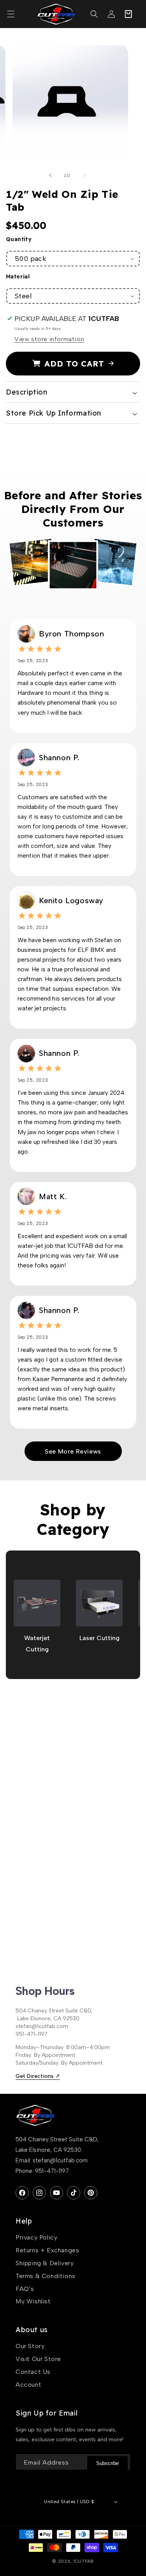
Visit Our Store (38, 2359)
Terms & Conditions (46, 2276)
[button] (15, 14)
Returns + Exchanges (47, 2250)
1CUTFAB (84, 2561)
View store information (49, 339)
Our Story (30, 2346)
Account (28, 2385)
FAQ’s (25, 2289)
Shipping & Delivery (45, 2263)
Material (18, 277)
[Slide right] (84, 175)
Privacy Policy (36, 2237)
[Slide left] (50, 175)
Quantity (19, 239)
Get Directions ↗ (38, 2076)
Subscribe (107, 2463)
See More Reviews (73, 1451)
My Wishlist (33, 2301)
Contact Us (33, 2372)
